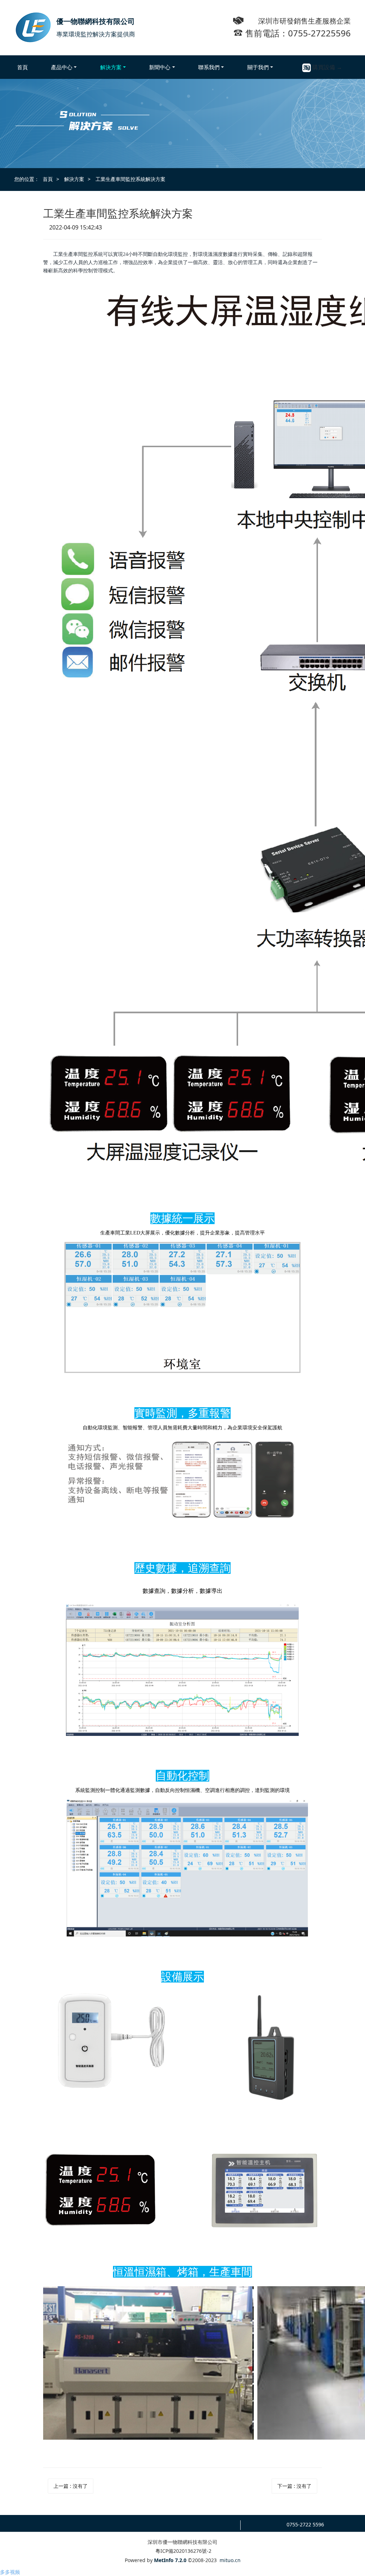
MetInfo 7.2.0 (170, 2560)
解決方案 (74, 179)
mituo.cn (230, 2560)
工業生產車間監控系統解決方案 (130, 179)
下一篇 (294, 2486)
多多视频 (10, 2572)
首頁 (22, 67)
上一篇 (71, 2486)
